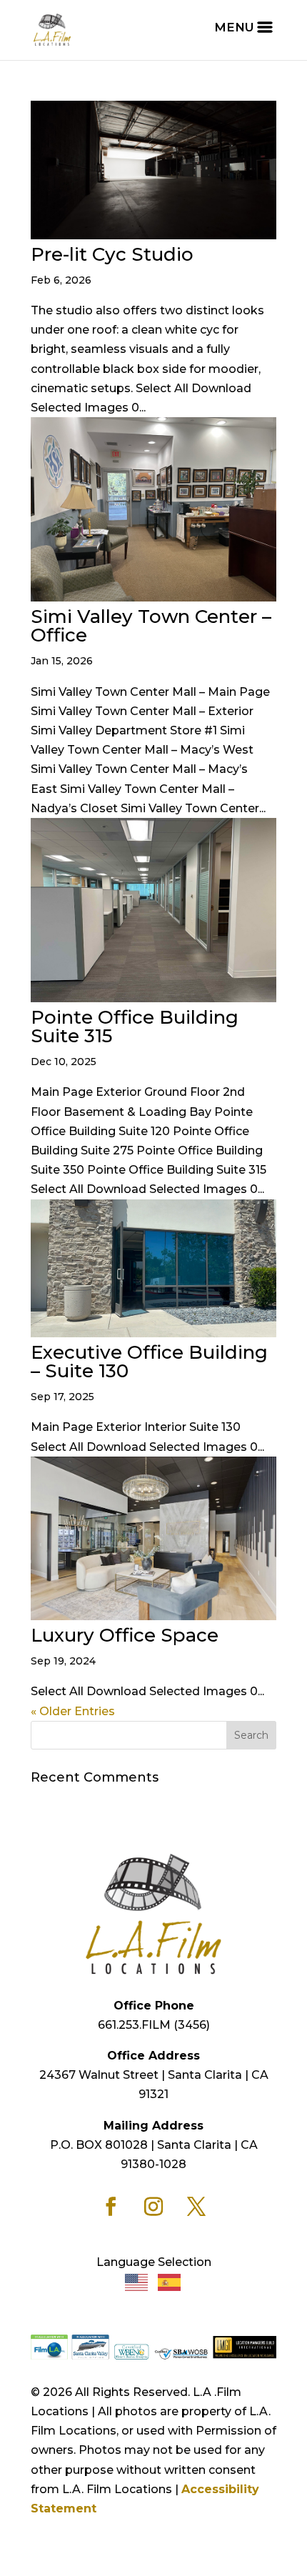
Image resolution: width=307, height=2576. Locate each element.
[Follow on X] (196, 2207)
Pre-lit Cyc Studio (112, 254)
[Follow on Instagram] (153, 2207)
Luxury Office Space (125, 1635)
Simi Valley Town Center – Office (151, 626)
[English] (137, 2282)
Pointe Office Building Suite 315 (135, 1027)
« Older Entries (73, 1711)
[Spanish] (170, 2282)
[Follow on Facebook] (111, 2207)
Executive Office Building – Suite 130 (149, 1362)
